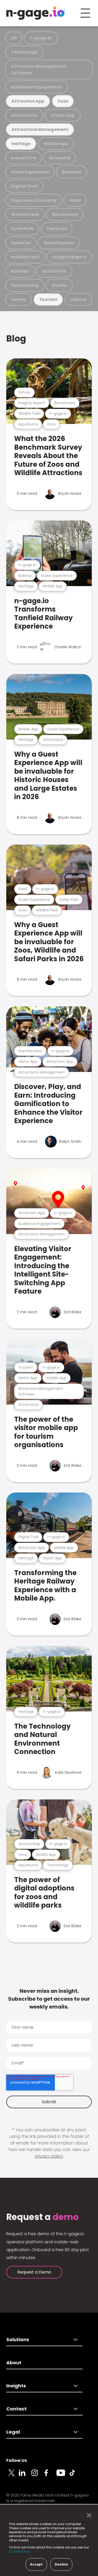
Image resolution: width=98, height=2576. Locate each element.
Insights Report (69, 257)
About (14, 2363)
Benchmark (65, 214)
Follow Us (17, 2460)
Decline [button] (61, 2564)
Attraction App (28, 101)
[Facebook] (50, 2476)
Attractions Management (40, 129)
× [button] (88, 2515)
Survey (19, 299)
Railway (20, 271)
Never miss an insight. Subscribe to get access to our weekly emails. (49, 1999)
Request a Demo (34, 2272)
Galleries (21, 243)
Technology (24, 52)
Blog (16, 339)
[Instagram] (38, 2476)
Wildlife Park (25, 214)
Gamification (59, 243)
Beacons (72, 172)
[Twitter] (13, 2476)
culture (78, 299)
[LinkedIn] (25, 2476)
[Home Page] (36, 13)
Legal (13, 2432)
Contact (16, 2409)
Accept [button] (36, 2564)
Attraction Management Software (39, 70)
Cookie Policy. (20, 2551)
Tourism (48, 299)
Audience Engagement (37, 87)
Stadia (59, 285)
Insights (16, 2386)
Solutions (18, 2339)
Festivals (57, 229)
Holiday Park (25, 257)
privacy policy (49, 2156)
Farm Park (22, 229)
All (14, 38)
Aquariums (24, 158)
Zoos (63, 101)
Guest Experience (30, 172)
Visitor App (62, 115)
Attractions (24, 115)
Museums (60, 158)
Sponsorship (25, 285)
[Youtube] (63, 2476)
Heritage (21, 144)
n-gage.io (41, 38)
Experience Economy (34, 200)
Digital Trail (24, 186)
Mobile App (56, 144)
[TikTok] (75, 2476)
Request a (42, 2217)
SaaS (75, 200)
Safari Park (54, 271)
